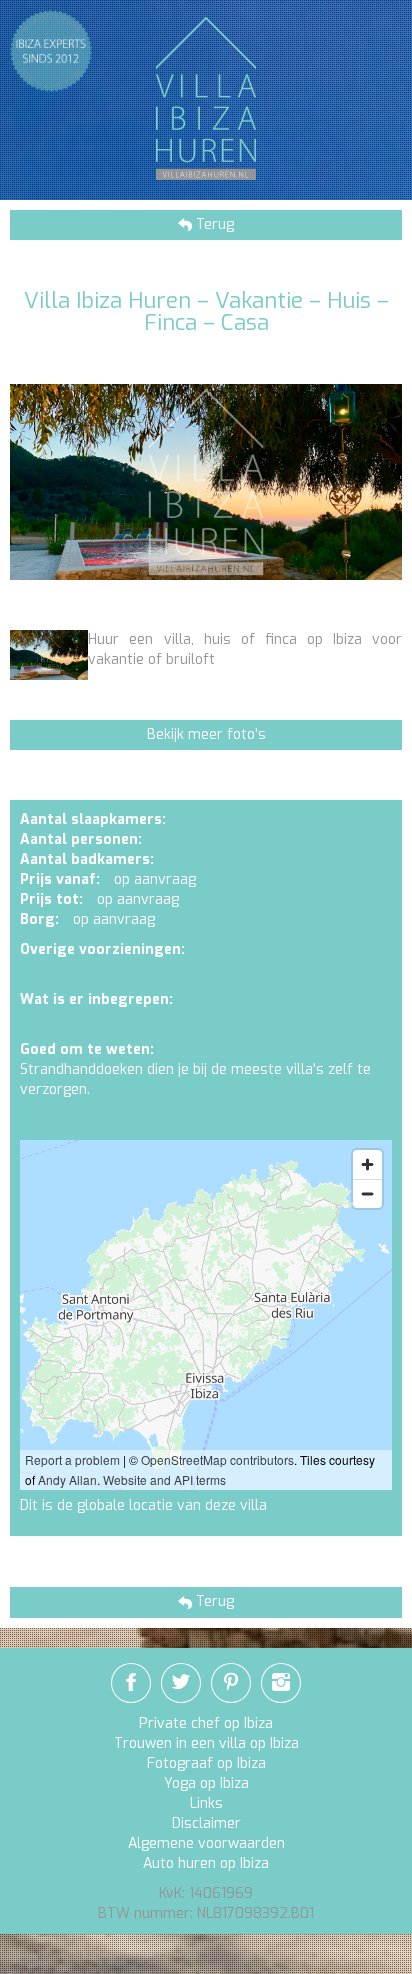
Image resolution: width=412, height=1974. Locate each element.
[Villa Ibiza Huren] (206, 97)
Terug (213, 224)
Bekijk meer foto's (206, 734)
